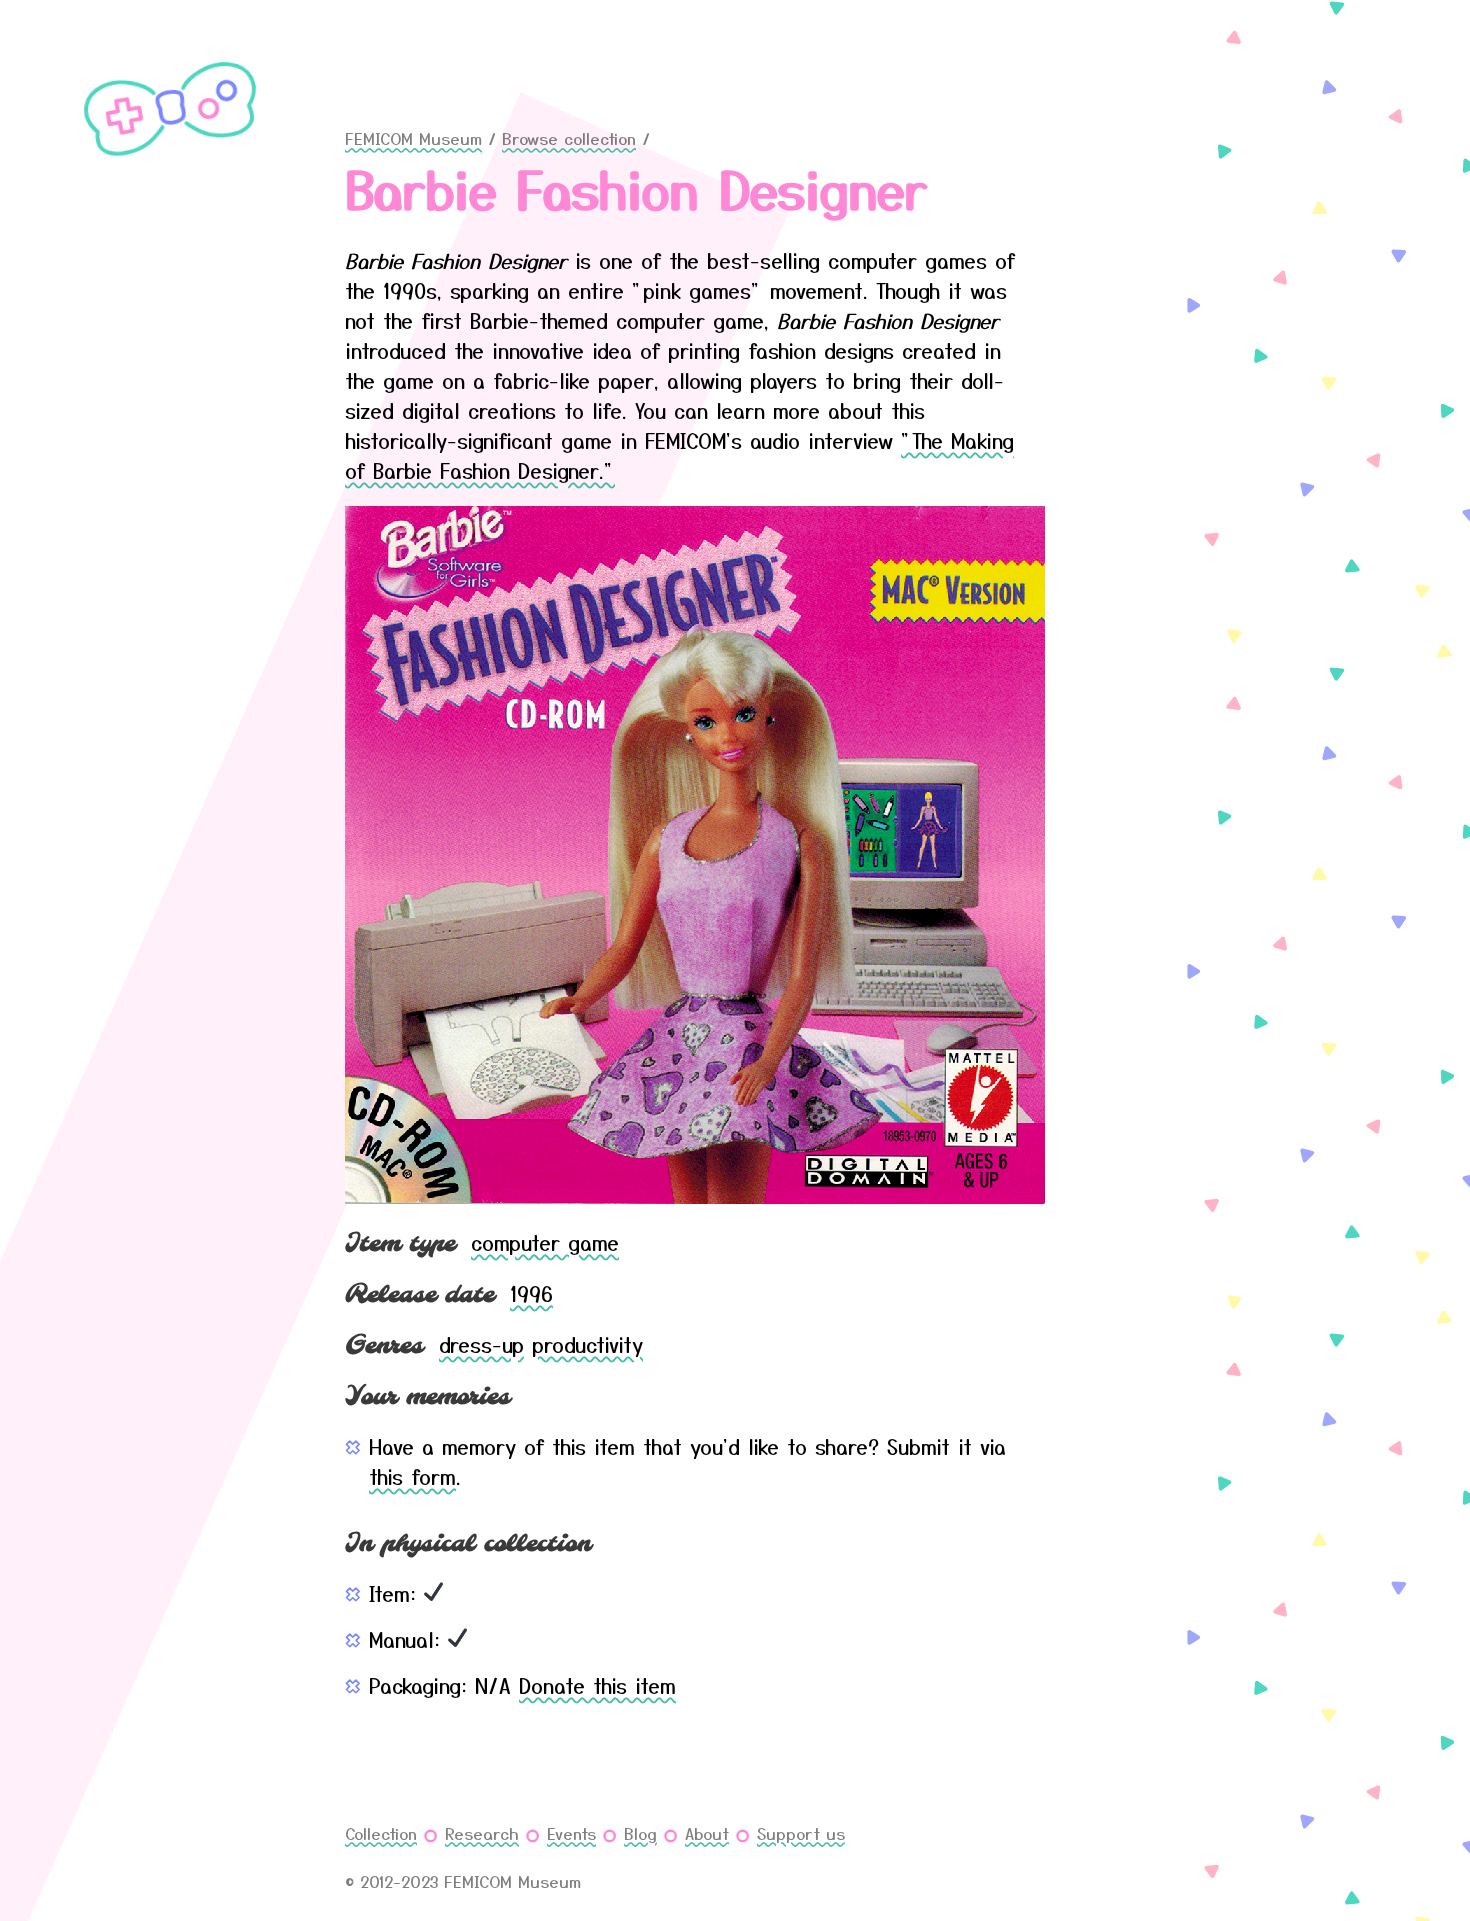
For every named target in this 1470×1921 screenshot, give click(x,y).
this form (412, 1476)
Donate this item (597, 1685)
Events (571, 1833)
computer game (545, 1242)
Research (482, 1833)
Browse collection (569, 138)
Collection (381, 1833)
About (707, 1833)
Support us (801, 1833)
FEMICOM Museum (413, 138)
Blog (640, 1833)
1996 (531, 1293)
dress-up (481, 1344)
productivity (587, 1344)
